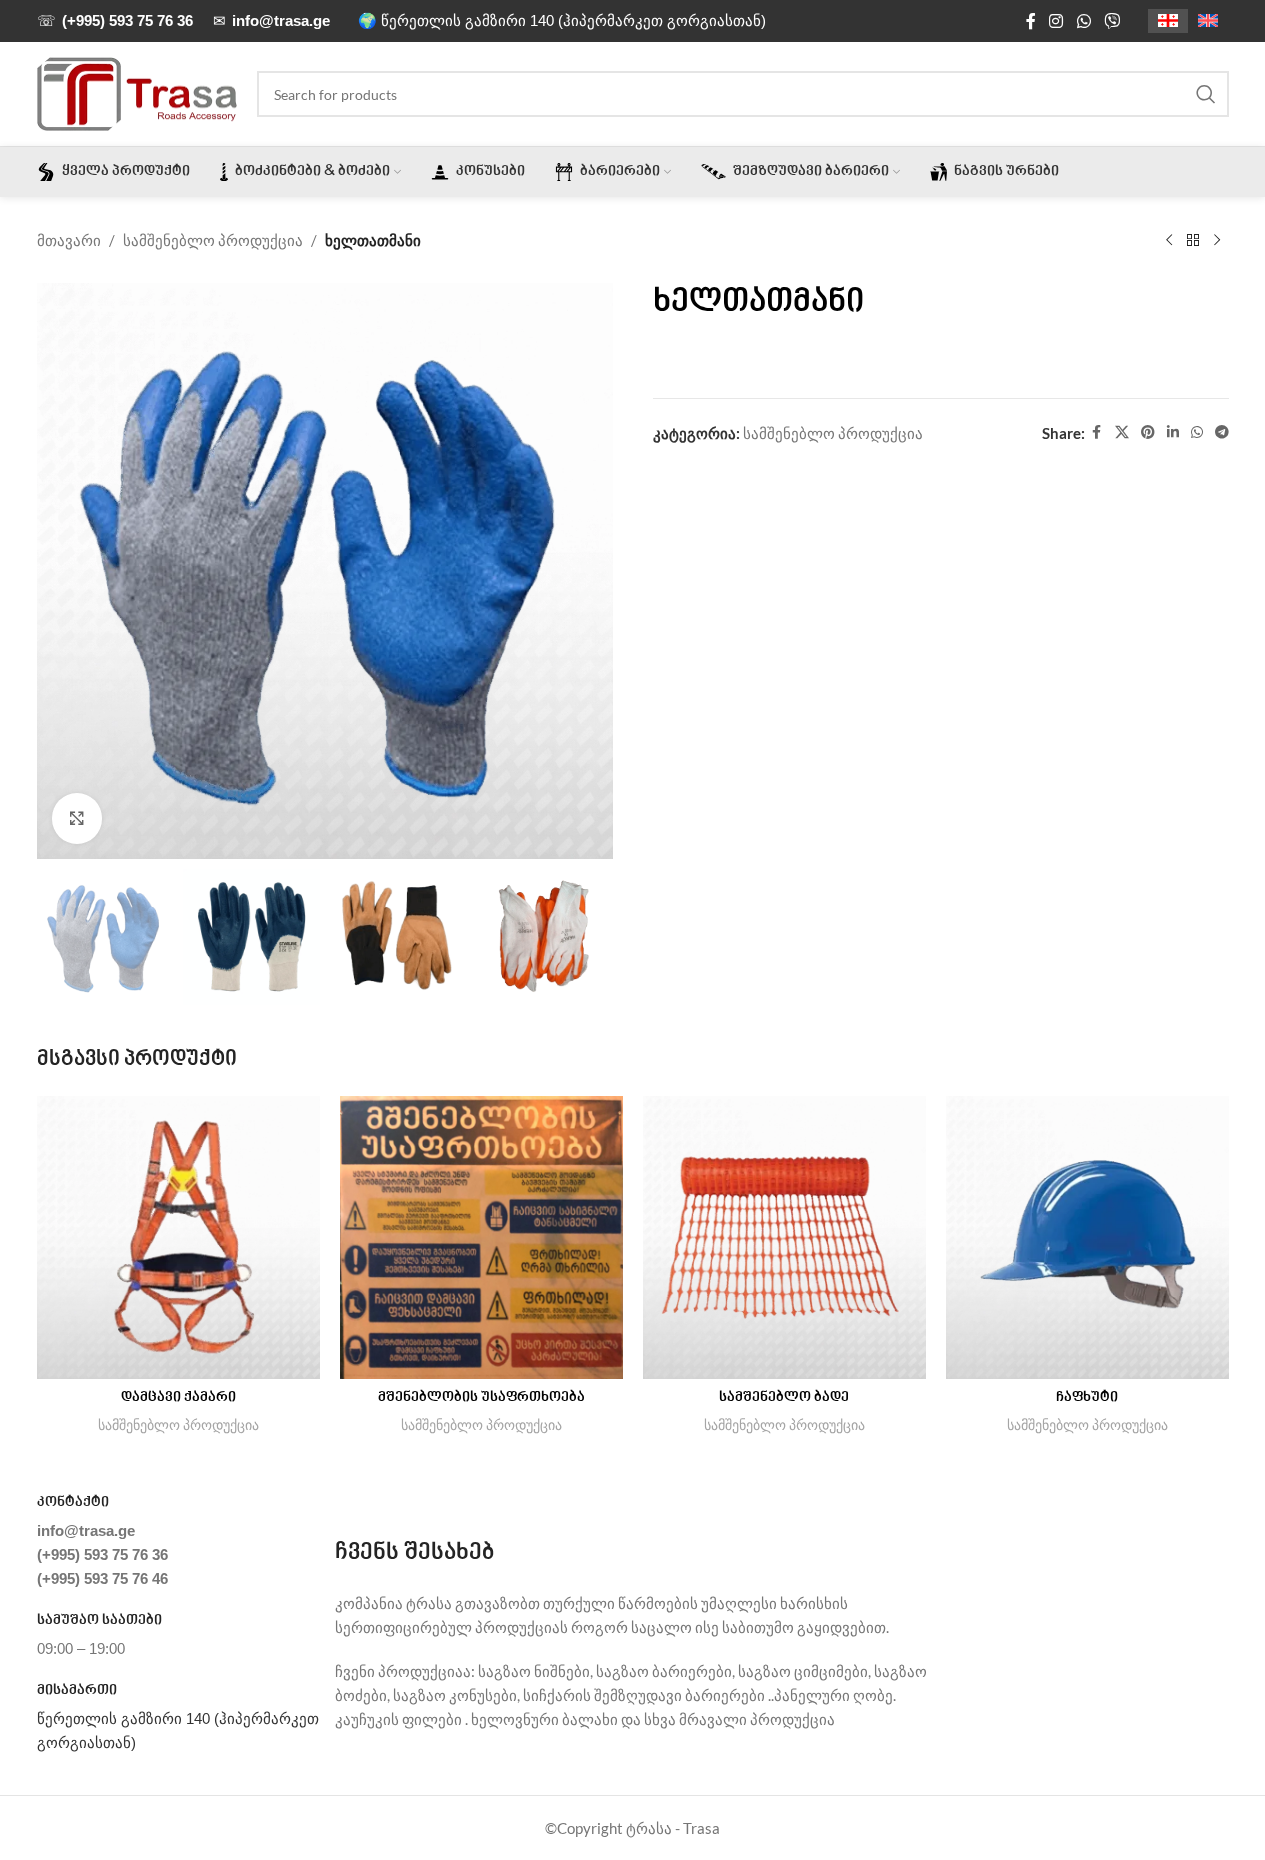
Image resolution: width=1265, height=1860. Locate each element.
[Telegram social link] (1222, 432)
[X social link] (1122, 432)
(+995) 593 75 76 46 (102, 1578)
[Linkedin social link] (1173, 432)
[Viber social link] (1111, 21)
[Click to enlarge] (77, 818)
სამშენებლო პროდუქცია (213, 240)
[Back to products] (1193, 241)
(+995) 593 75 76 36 (102, 1554)
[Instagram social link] (1056, 21)
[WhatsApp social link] (1083, 21)
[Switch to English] (1208, 21)
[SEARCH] (1206, 94)
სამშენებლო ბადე (784, 1398)
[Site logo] (137, 92)
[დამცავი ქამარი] (178, 1237)
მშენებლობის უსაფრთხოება (481, 1398)
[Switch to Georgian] (1168, 21)
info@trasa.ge (86, 1530)
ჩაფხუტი (1087, 1398)
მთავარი (69, 240)
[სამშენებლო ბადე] (784, 1237)
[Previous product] (1169, 241)
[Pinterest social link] (1148, 432)
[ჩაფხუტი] (1087, 1237)
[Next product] (1217, 241)
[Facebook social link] (1031, 21)
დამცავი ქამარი (178, 1398)
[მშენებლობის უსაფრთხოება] (481, 1237)
